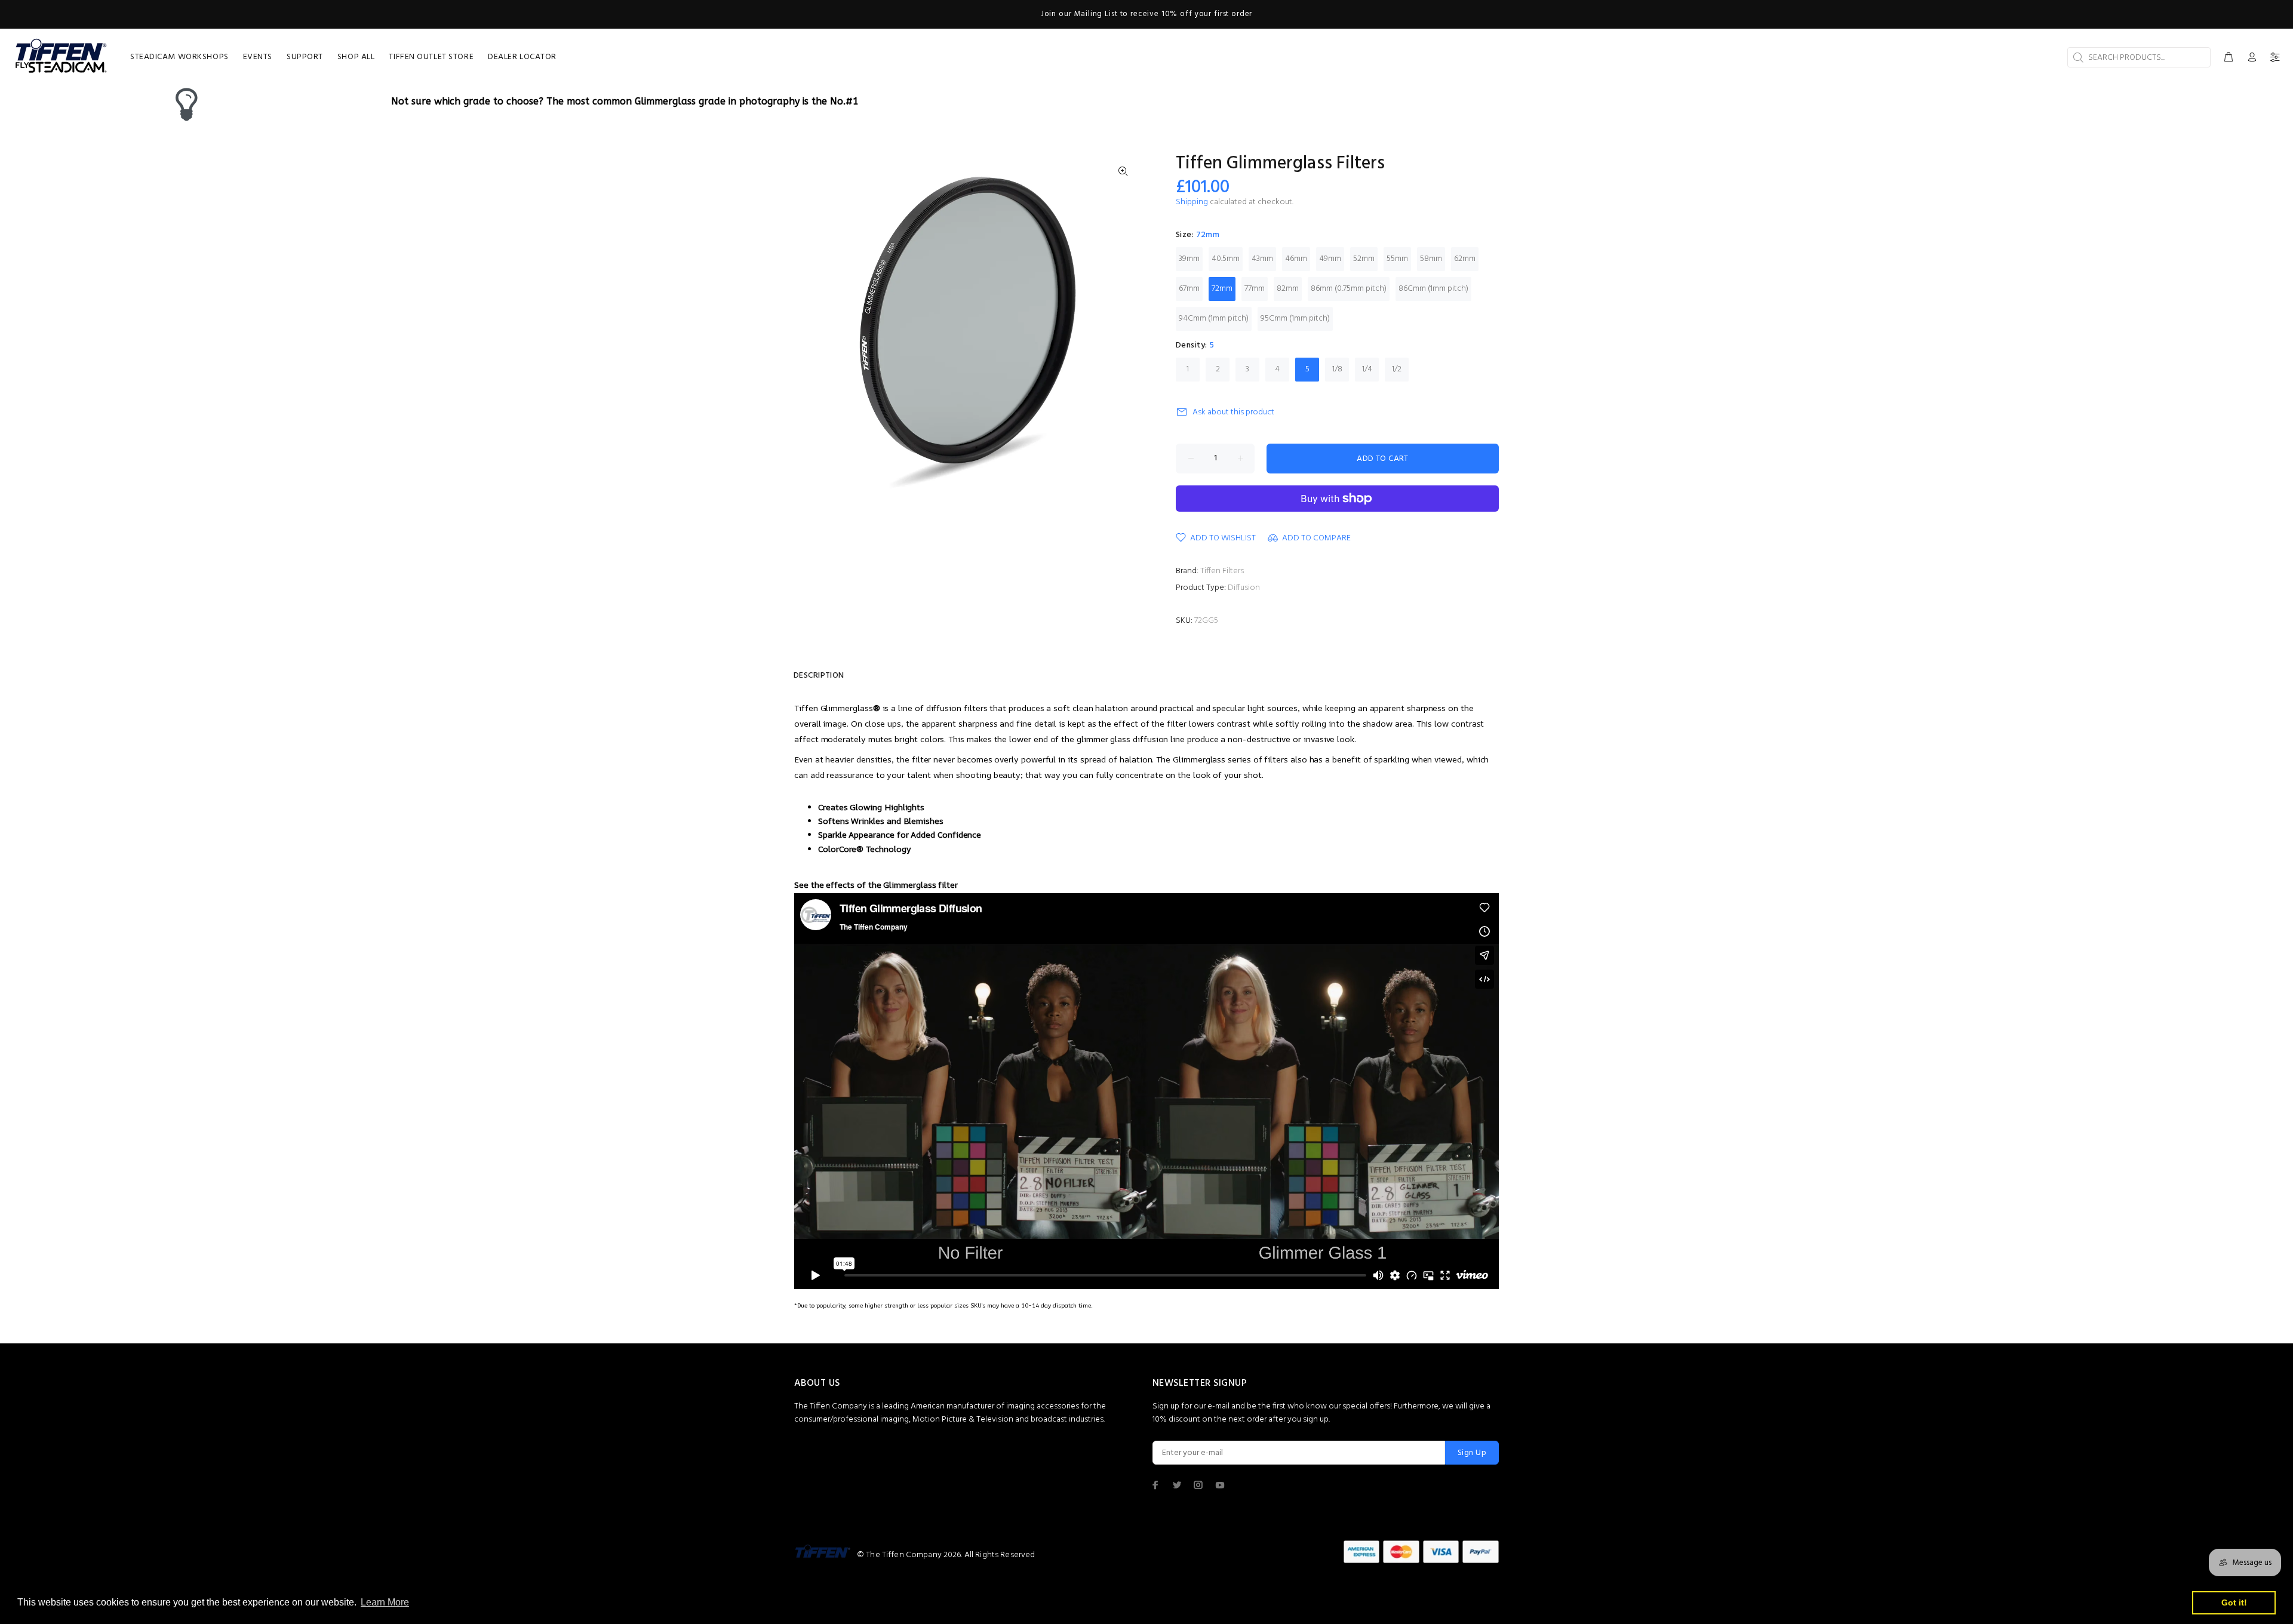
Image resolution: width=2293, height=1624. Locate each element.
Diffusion (1244, 588)
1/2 (1397, 369)
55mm (1397, 259)
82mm (1288, 289)
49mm (1330, 259)
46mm (1296, 259)
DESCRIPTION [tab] (819, 676)
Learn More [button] (385, 1602)
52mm (1364, 259)
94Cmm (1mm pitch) (1214, 319)
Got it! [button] (2234, 1603)
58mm (1431, 259)
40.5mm (1226, 259)
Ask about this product (1233, 412)
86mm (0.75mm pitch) (1349, 289)
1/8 (1337, 369)
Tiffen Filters (1222, 571)
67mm (1189, 289)
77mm (1255, 289)
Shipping (1192, 202)
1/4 (1367, 369)
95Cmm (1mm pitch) (1295, 319)
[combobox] (2139, 57)
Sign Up (1472, 1453)
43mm (1262, 259)
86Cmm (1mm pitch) (1433, 289)
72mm (1222, 289)
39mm (1189, 259)
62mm (1465, 259)
